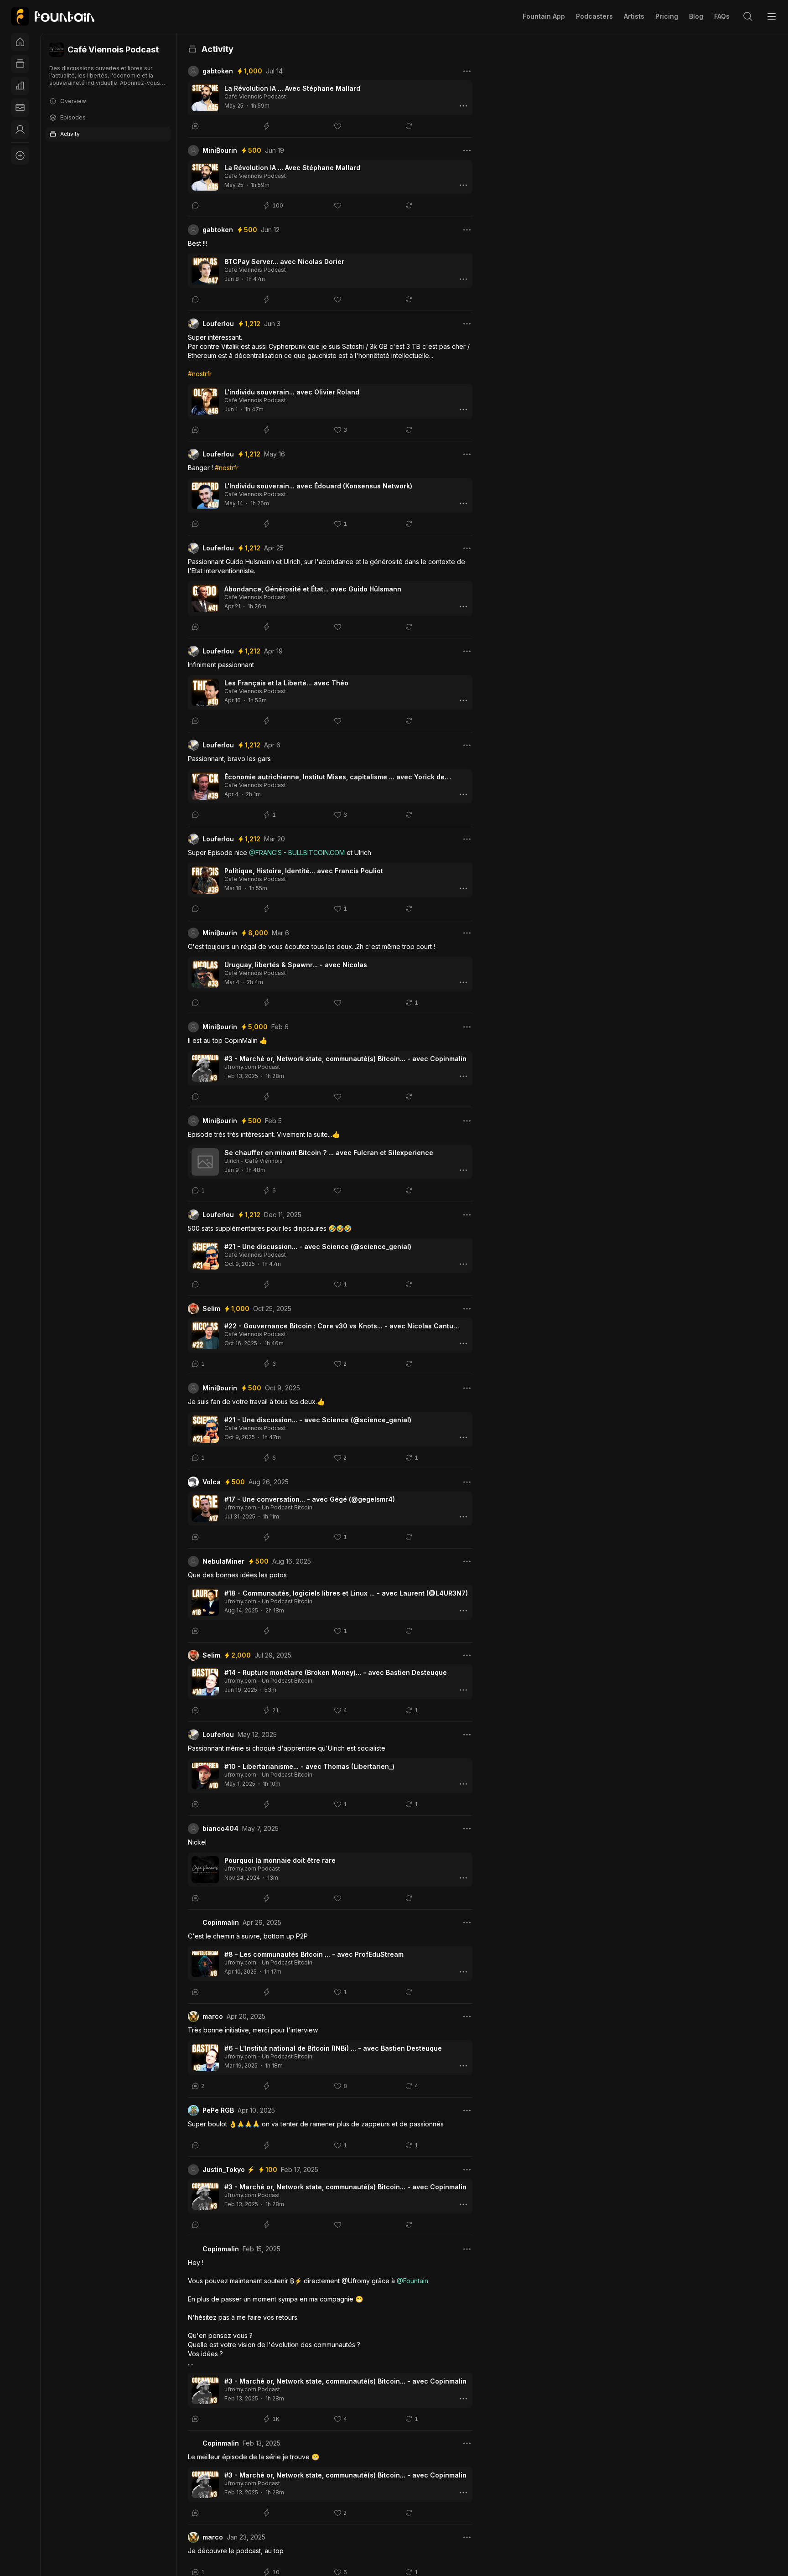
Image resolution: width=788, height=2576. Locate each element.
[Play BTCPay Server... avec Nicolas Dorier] (205, 271)
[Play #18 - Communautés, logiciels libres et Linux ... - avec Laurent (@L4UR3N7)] (205, 1602)
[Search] (748, 16)
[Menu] (772, 16)
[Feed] (20, 64)
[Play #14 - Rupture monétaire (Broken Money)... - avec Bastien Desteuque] (205, 1682)
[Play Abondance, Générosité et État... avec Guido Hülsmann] (205, 598)
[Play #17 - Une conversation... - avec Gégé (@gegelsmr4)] (205, 1508)
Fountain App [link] (544, 16)
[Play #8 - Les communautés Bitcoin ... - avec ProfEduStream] (205, 1964)
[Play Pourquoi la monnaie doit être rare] (205, 1870)
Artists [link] (634, 16)
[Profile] (20, 130)
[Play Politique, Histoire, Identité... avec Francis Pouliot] (205, 880)
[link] (53, 16)
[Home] (20, 42)
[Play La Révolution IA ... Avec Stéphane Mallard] (205, 98)
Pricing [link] (667, 16)
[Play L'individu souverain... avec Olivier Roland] (205, 401)
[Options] (467, 71)
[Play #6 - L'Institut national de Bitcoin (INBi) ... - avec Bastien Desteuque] (205, 2058)
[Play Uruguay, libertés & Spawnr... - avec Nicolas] (205, 974)
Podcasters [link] (594, 16)
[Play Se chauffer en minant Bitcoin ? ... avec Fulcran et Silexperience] (205, 1162)
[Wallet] (20, 108)
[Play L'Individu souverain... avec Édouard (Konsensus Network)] (205, 495)
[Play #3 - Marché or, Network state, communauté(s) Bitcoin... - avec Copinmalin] (205, 1068)
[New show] (20, 155)
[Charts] (20, 86)
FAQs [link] (722, 16)
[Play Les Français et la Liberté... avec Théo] (205, 692)
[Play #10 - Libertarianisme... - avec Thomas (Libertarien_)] (205, 1776)
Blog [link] (696, 16)
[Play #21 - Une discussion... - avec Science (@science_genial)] (205, 1256)
